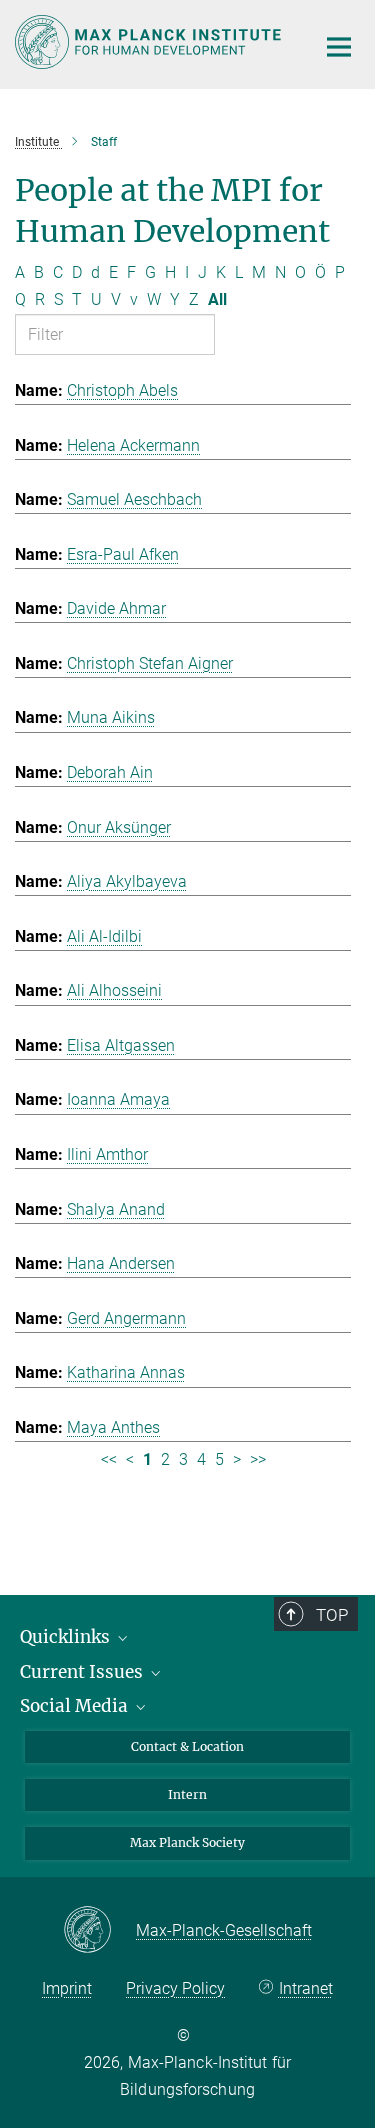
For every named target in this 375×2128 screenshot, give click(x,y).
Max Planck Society (187, 1842)
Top (332, 1615)
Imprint (67, 1988)
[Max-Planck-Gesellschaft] (99, 1931)
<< (109, 1459)
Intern (187, 1794)
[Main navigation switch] (339, 47)
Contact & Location (187, 1746)
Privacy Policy (175, 1988)
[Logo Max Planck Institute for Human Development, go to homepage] (150, 42)
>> (258, 1459)
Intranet (306, 1988)
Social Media (76, 1706)
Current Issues (83, 1672)
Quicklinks (67, 1637)
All (217, 299)
